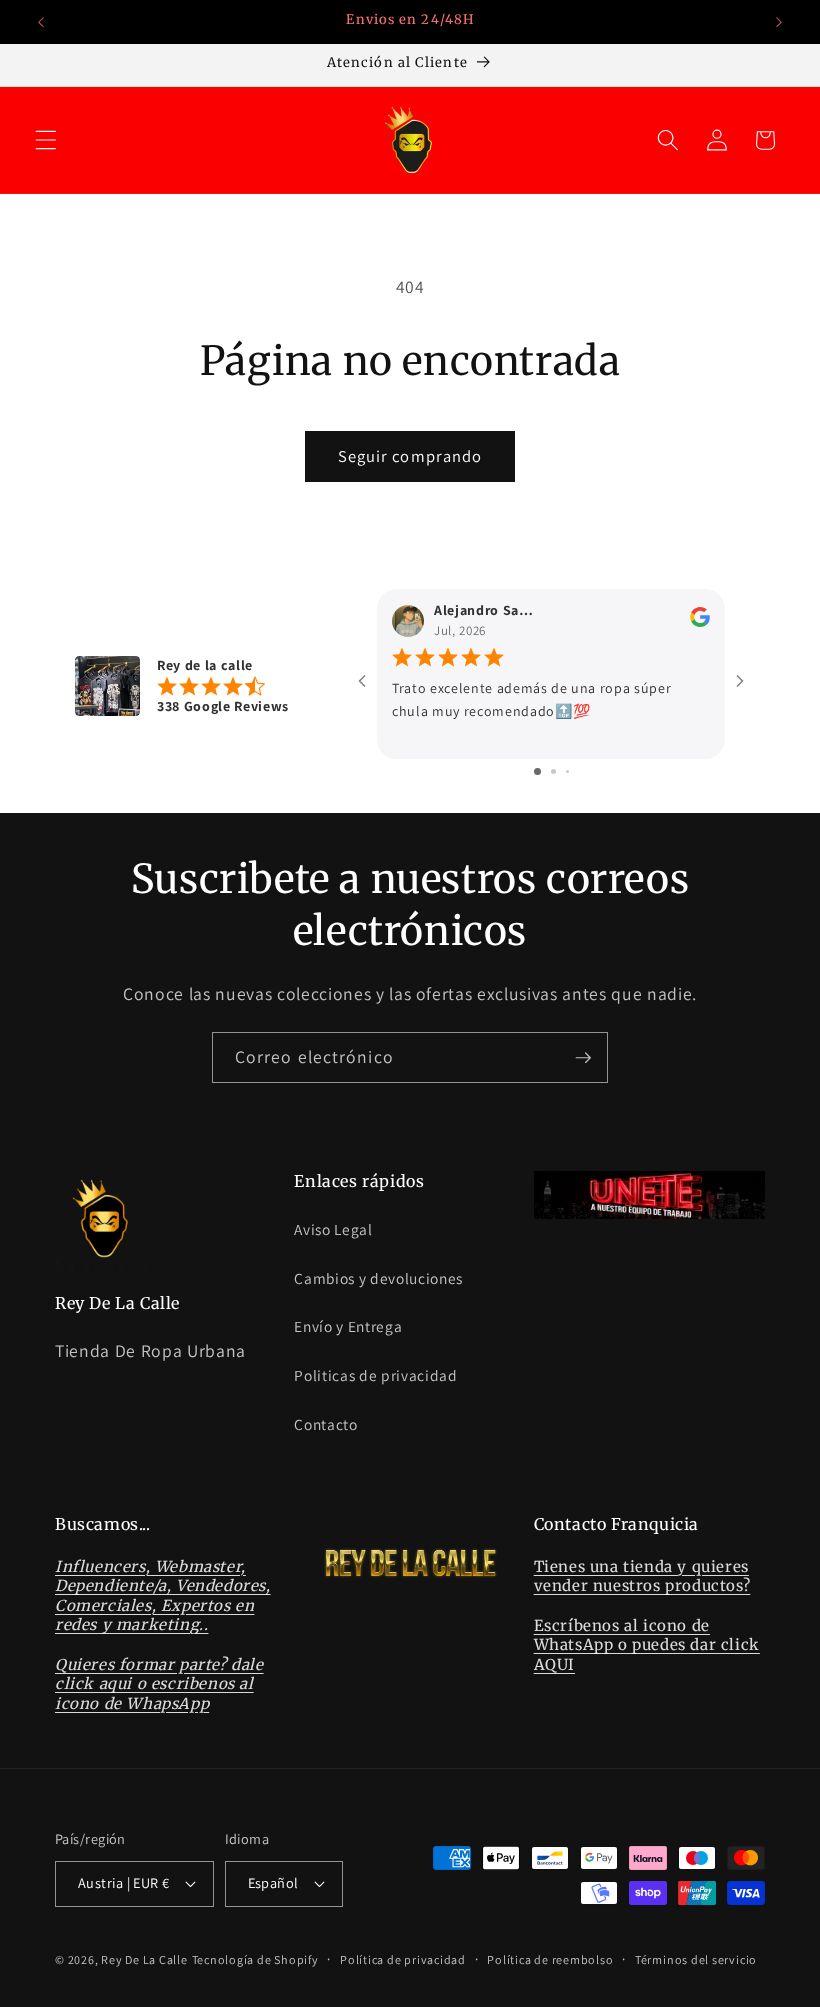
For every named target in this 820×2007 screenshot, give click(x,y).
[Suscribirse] (583, 1058)
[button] (46, 140)
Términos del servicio (696, 1959)
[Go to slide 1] (537, 771)
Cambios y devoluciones (378, 1278)
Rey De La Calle (144, 1959)
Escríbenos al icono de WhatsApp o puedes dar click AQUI (647, 1645)
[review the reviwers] (700, 623)
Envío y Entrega (348, 1326)
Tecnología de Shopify (255, 1959)
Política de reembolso (550, 1959)
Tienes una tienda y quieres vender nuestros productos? (642, 1576)
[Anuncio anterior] (41, 22)
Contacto (325, 1424)
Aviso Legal (333, 1229)
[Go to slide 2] (553, 771)
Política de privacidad (403, 1959)
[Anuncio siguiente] (779, 22)
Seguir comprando (410, 456)
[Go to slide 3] (567, 771)
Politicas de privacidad (375, 1375)
